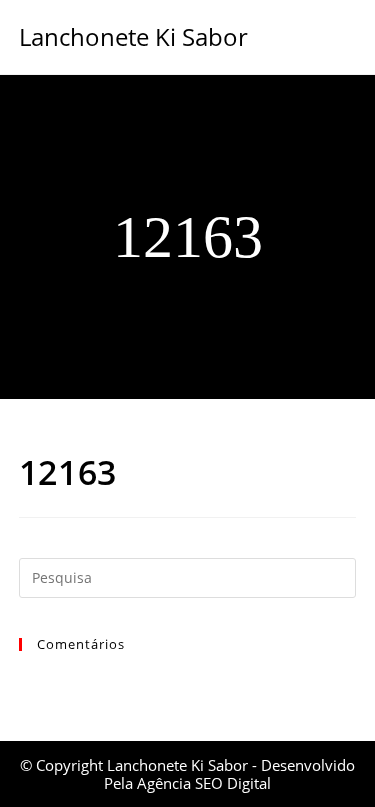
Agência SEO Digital (204, 783)
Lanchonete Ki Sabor (133, 36)
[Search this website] (188, 576)
